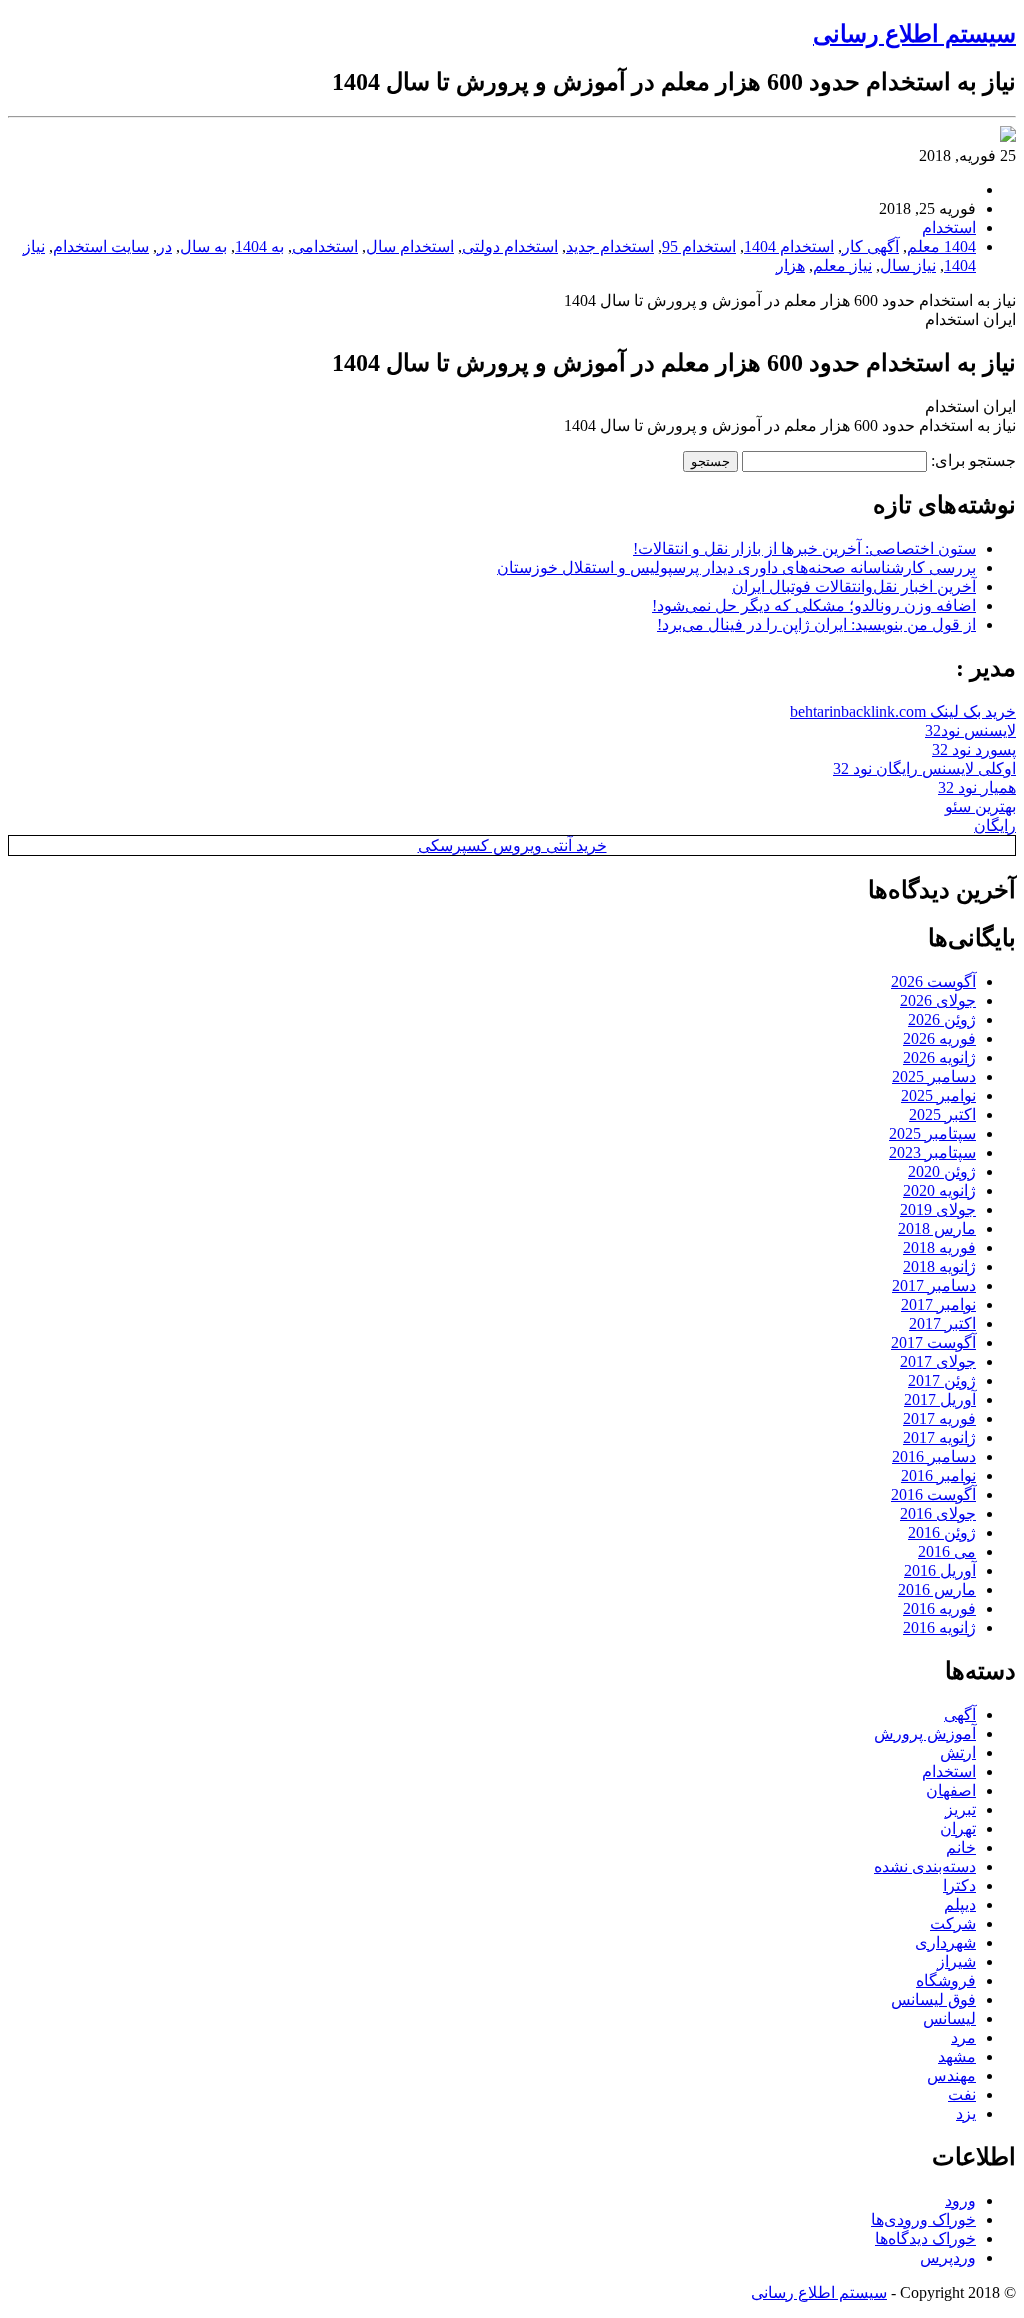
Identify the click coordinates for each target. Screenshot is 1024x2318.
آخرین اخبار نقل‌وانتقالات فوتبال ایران (854, 586)
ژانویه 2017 (939, 1437)
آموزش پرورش (925, 1733)
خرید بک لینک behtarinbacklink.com (903, 711)
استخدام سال (410, 246)
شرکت (953, 1923)
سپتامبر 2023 (932, 1152)
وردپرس (948, 2257)
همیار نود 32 (977, 787)
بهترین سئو (980, 806)
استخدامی (325, 246)
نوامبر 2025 (938, 1095)
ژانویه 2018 (939, 1266)
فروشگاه (946, 1980)
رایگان (995, 825)
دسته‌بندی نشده (925, 1866)
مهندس (951, 2075)
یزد (966, 2113)
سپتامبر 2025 (932, 1133)
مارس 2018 (937, 1228)
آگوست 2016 (933, 1494)
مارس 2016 (937, 1589)
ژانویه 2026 (939, 1057)
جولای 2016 (938, 1513)
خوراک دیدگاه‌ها (925, 2238)
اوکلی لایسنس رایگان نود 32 (924, 768)
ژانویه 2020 (939, 1190)
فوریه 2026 (939, 1038)
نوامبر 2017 (938, 1304)
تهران (958, 1828)
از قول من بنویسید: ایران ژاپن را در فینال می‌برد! (816, 624)
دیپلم (960, 1904)
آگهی (960, 1714)
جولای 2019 (938, 1209)
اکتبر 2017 (942, 1323)
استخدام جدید (610, 246)
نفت (962, 2094)
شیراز (956, 1961)
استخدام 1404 (789, 246)
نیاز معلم (842, 265)
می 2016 (947, 1551)
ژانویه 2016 (939, 1627)
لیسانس (949, 2018)
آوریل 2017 (940, 1399)
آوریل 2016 (940, 1570)
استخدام (949, 227)
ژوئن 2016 (942, 1532)
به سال (203, 246)
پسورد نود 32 (974, 749)
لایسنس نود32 (970, 730)
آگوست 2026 (933, 981)
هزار (790, 265)
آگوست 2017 (933, 1342)
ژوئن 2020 (942, 1171)
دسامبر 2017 (934, 1285)
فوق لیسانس (933, 1999)
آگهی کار (870, 246)
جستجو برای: (973, 460)
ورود (960, 2200)
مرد (963, 2037)
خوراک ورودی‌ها (923, 2219)
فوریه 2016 (939, 1608)
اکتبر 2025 (942, 1114)
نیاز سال (908, 265)
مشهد (957, 2056)
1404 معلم (941, 246)
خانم (961, 1847)
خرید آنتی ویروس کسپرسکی (512, 845)
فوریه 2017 (939, 1418)
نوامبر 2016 (938, 1475)
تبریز (960, 1809)
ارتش (958, 1752)
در (164, 246)
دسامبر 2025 (934, 1076)
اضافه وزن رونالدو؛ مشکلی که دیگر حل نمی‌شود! (814, 605)
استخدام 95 (699, 246)
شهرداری (945, 1942)
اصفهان (951, 1790)
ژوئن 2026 (942, 1019)
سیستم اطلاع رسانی (914, 34)
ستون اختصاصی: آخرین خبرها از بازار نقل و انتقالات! (804, 548)
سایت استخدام (101, 246)
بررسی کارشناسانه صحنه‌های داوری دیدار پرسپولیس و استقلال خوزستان (736, 567)
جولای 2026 (938, 1000)
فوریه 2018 (939, 1247)
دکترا (959, 1885)
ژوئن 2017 (942, 1380)
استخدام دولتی (510, 246)
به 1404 (259, 246)
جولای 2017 (938, 1361)
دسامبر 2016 (934, 1456)
